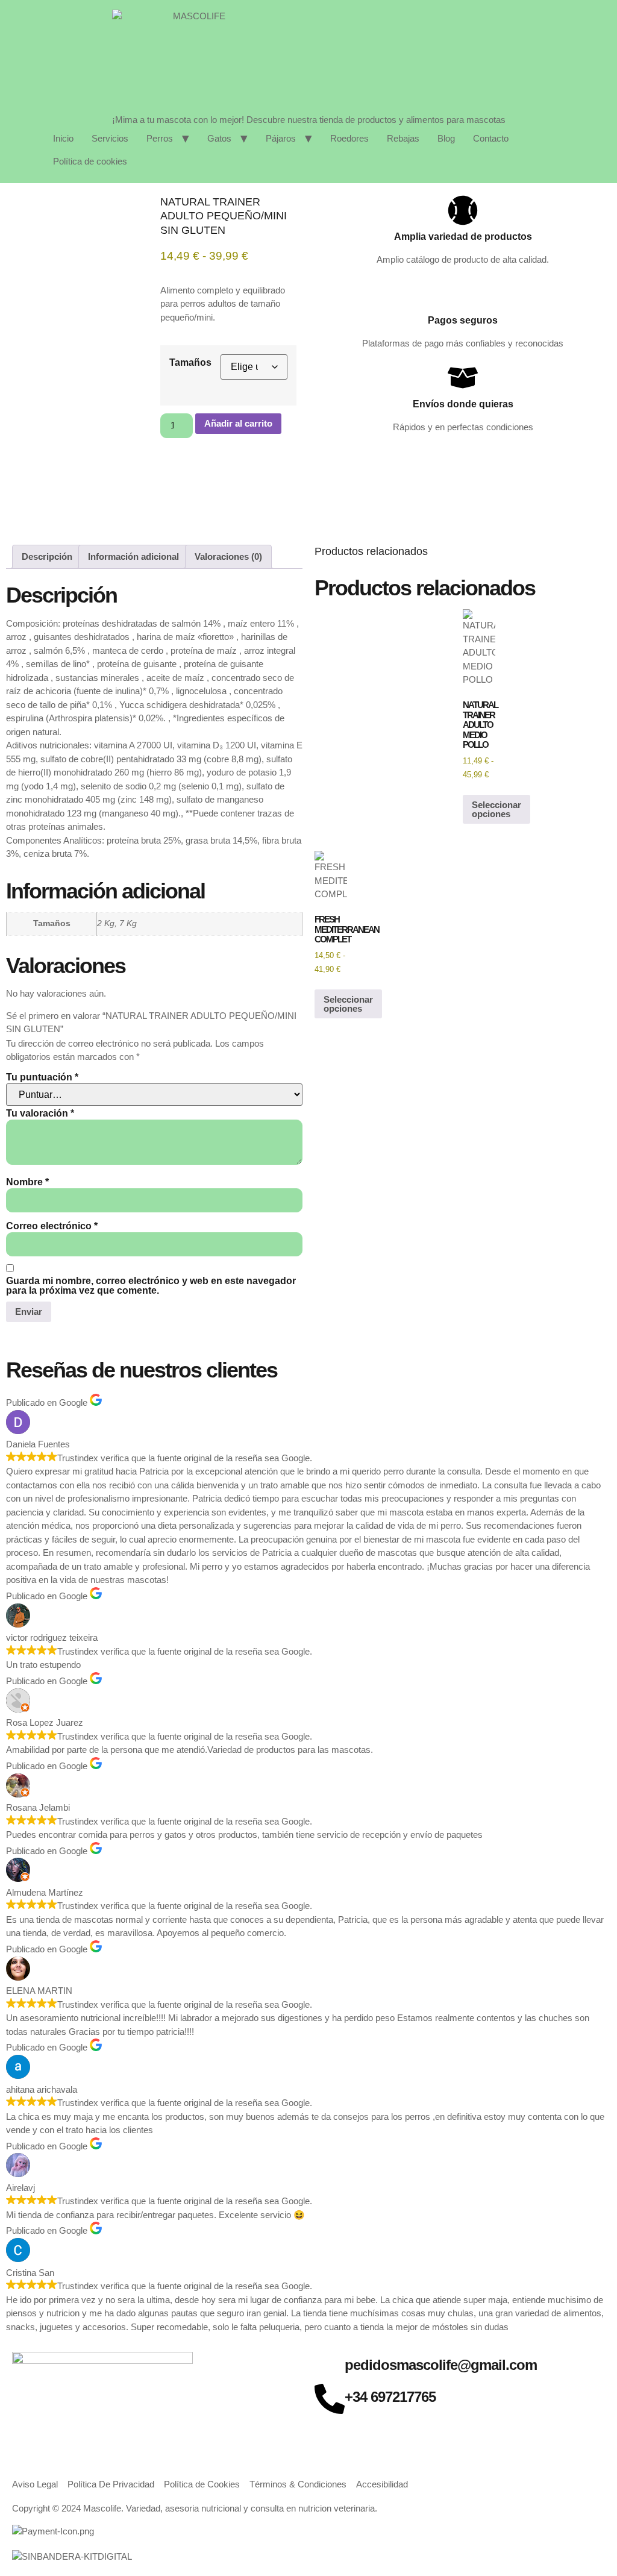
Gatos (219, 138)
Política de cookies (90, 161)
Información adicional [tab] (133, 556)
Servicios (110, 138)
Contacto (491, 138)
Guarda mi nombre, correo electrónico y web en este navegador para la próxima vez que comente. (151, 1286)
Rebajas (403, 138)
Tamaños (190, 363)
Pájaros (281, 138)
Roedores (349, 138)
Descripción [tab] (47, 556)
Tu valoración (40, 1114)
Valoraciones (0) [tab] (228, 556)
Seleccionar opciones (496, 809)
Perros (160, 138)
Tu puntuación (42, 1077)
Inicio (63, 138)
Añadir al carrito (238, 423)
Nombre (27, 1182)
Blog (446, 138)
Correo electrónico (52, 1226)
